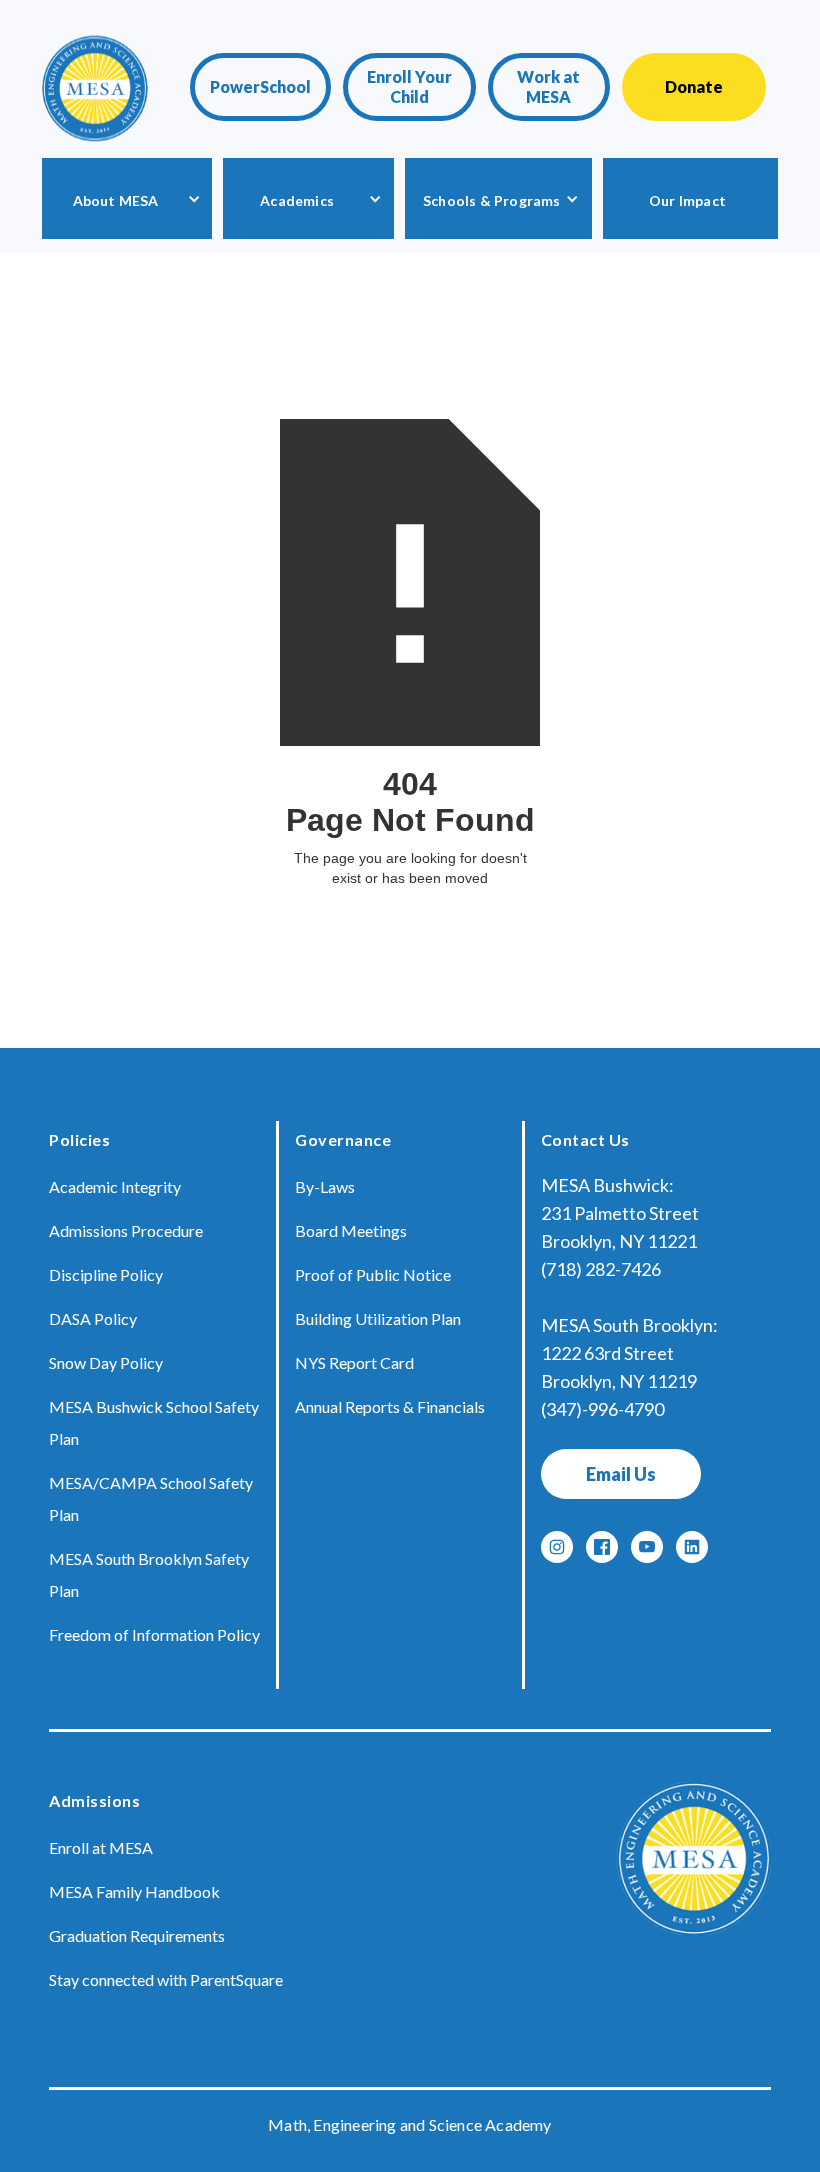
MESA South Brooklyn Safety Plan (149, 1574)
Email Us (621, 1474)
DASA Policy (93, 1318)
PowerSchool (260, 86)
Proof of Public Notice (373, 1274)
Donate (694, 86)
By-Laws (325, 1186)
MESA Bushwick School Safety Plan (154, 1422)
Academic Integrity (115, 1186)
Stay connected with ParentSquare (166, 1979)
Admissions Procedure (126, 1230)
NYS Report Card (354, 1362)
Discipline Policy (106, 1274)
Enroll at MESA (101, 1847)
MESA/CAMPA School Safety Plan (151, 1498)
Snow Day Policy (106, 1362)
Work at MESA (548, 86)
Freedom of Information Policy (154, 1634)
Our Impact (687, 200)
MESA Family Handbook (134, 1891)
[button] (127, 198)
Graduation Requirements (137, 1935)
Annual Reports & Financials (390, 1406)
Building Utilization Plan (378, 1318)
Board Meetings (351, 1230)
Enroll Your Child (409, 86)
